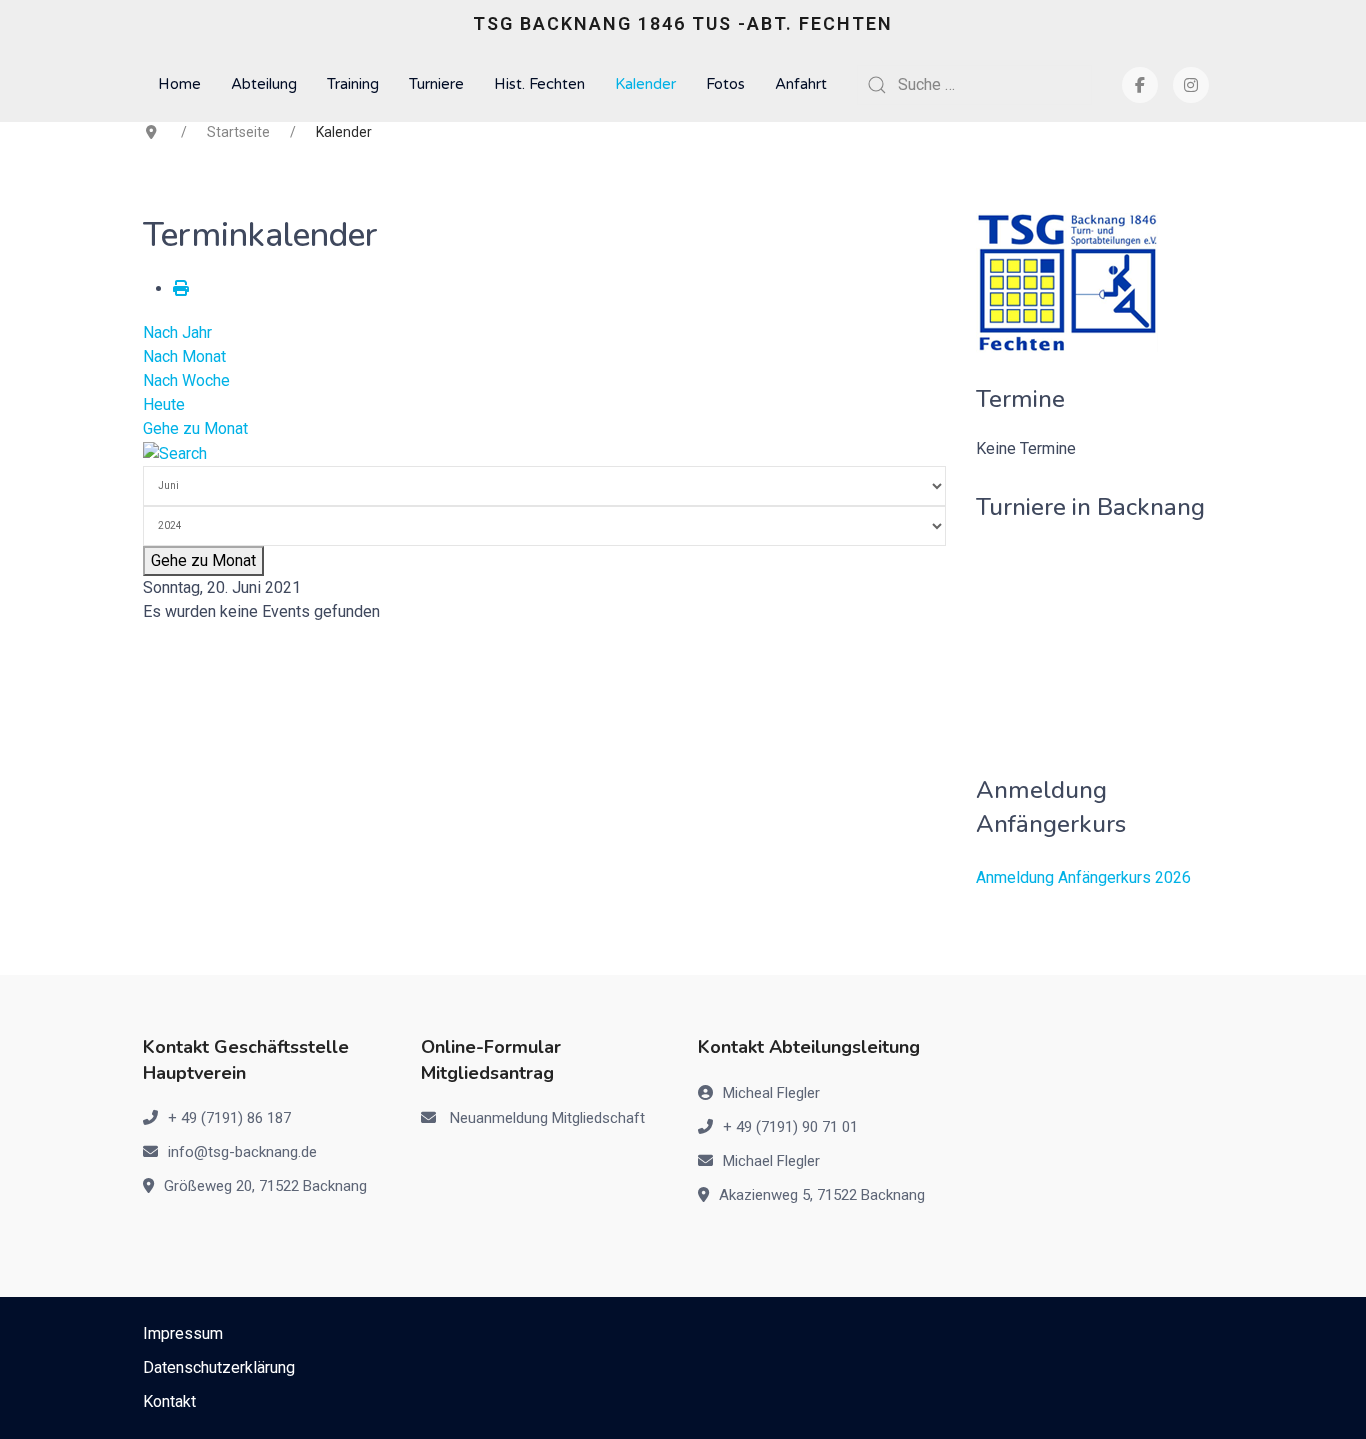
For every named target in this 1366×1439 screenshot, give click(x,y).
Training (353, 84)
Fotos (725, 84)
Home (179, 84)
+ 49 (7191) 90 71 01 (790, 1127)
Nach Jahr (177, 332)
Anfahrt (801, 84)
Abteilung (264, 84)
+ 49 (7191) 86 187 (229, 1118)
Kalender (645, 84)
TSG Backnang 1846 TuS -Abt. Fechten (683, 23)
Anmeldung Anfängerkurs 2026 (1083, 877)
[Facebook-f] (1140, 85)
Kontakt (169, 1401)
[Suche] (175, 452)
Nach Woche (186, 380)
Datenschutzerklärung (219, 1367)
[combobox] (974, 85)
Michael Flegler (771, 1161)
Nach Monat (184, 356)
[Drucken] (181, 288)
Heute (164, 404)
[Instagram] (1191, 85)
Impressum (183, 1333)
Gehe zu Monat (195, 428)
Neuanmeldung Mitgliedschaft (547, 1118)
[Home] (1067, 281)
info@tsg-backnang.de (242, 1152)
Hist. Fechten (539, 84)
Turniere (436, 84)
